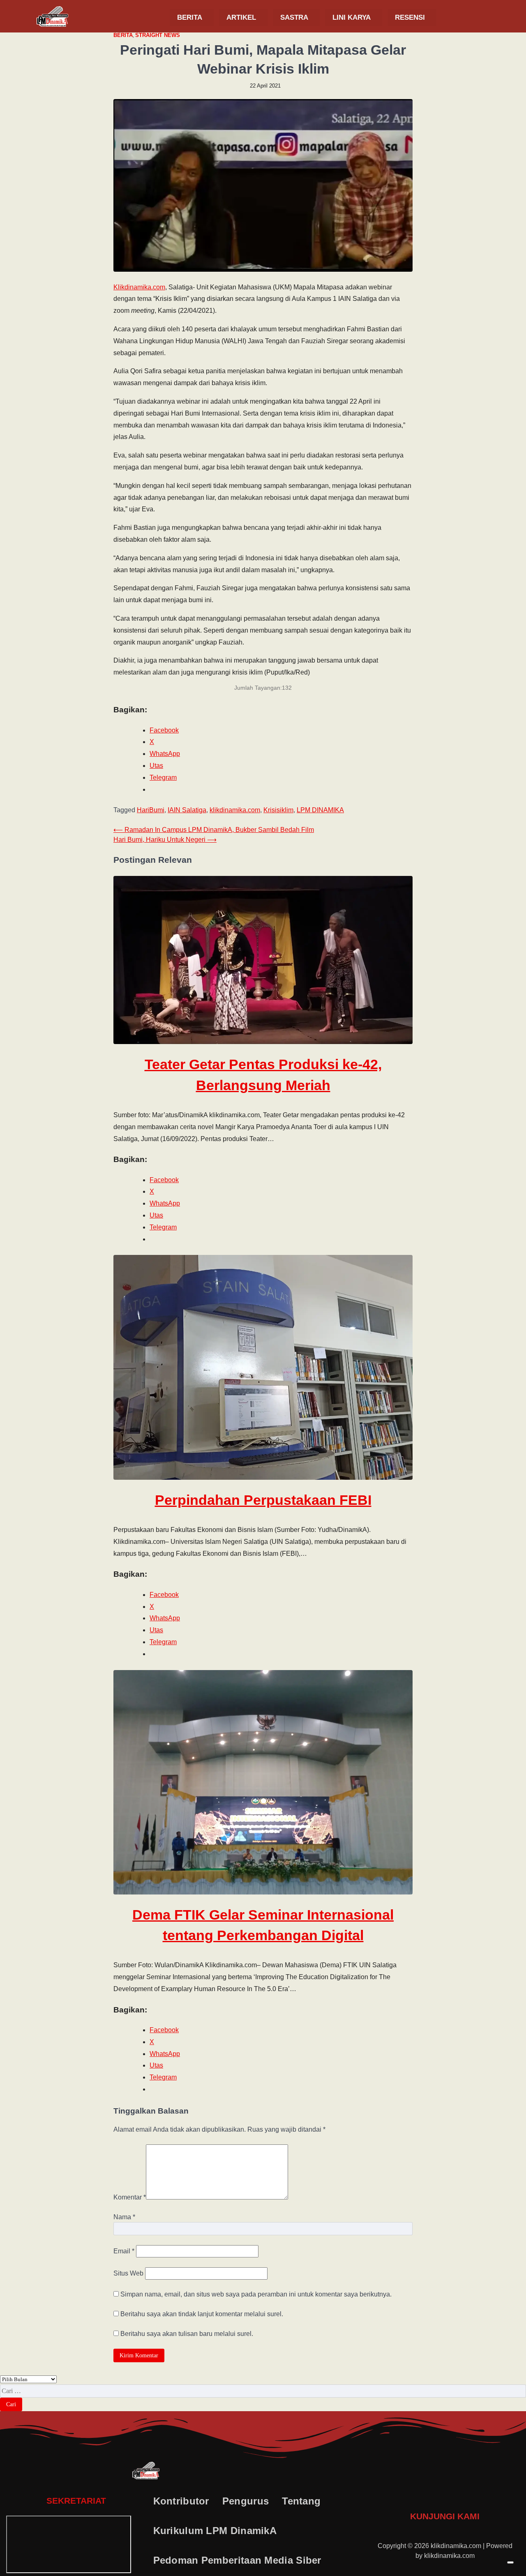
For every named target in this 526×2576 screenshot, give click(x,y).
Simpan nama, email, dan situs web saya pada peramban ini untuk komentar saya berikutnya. (256, 2294)
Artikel (241, 17)
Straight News (158, 35)
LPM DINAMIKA (320, 810)
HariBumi (151, 810)
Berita (190, 17)
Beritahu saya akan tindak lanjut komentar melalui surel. (202, 2314)
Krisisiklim (278, 810)
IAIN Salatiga (187, 810)
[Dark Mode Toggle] (510, 2562)
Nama (124, 2217)
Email (124, 2251)
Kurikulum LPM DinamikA (215, 2531)
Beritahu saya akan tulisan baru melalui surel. (187, 2334)
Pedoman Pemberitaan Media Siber (237, 2560)
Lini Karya (352, 17)
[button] (192, 17)
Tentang (301, 2501)
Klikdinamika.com (139, 287)
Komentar (130, 2197)
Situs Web (128, 2273)
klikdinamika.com (235, 810)
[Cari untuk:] (263, 2391)
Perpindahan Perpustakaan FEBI (263, 1500)
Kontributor (181, 2501)
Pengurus (246, 2501)
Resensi (410, 17)
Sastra (294, 17)
